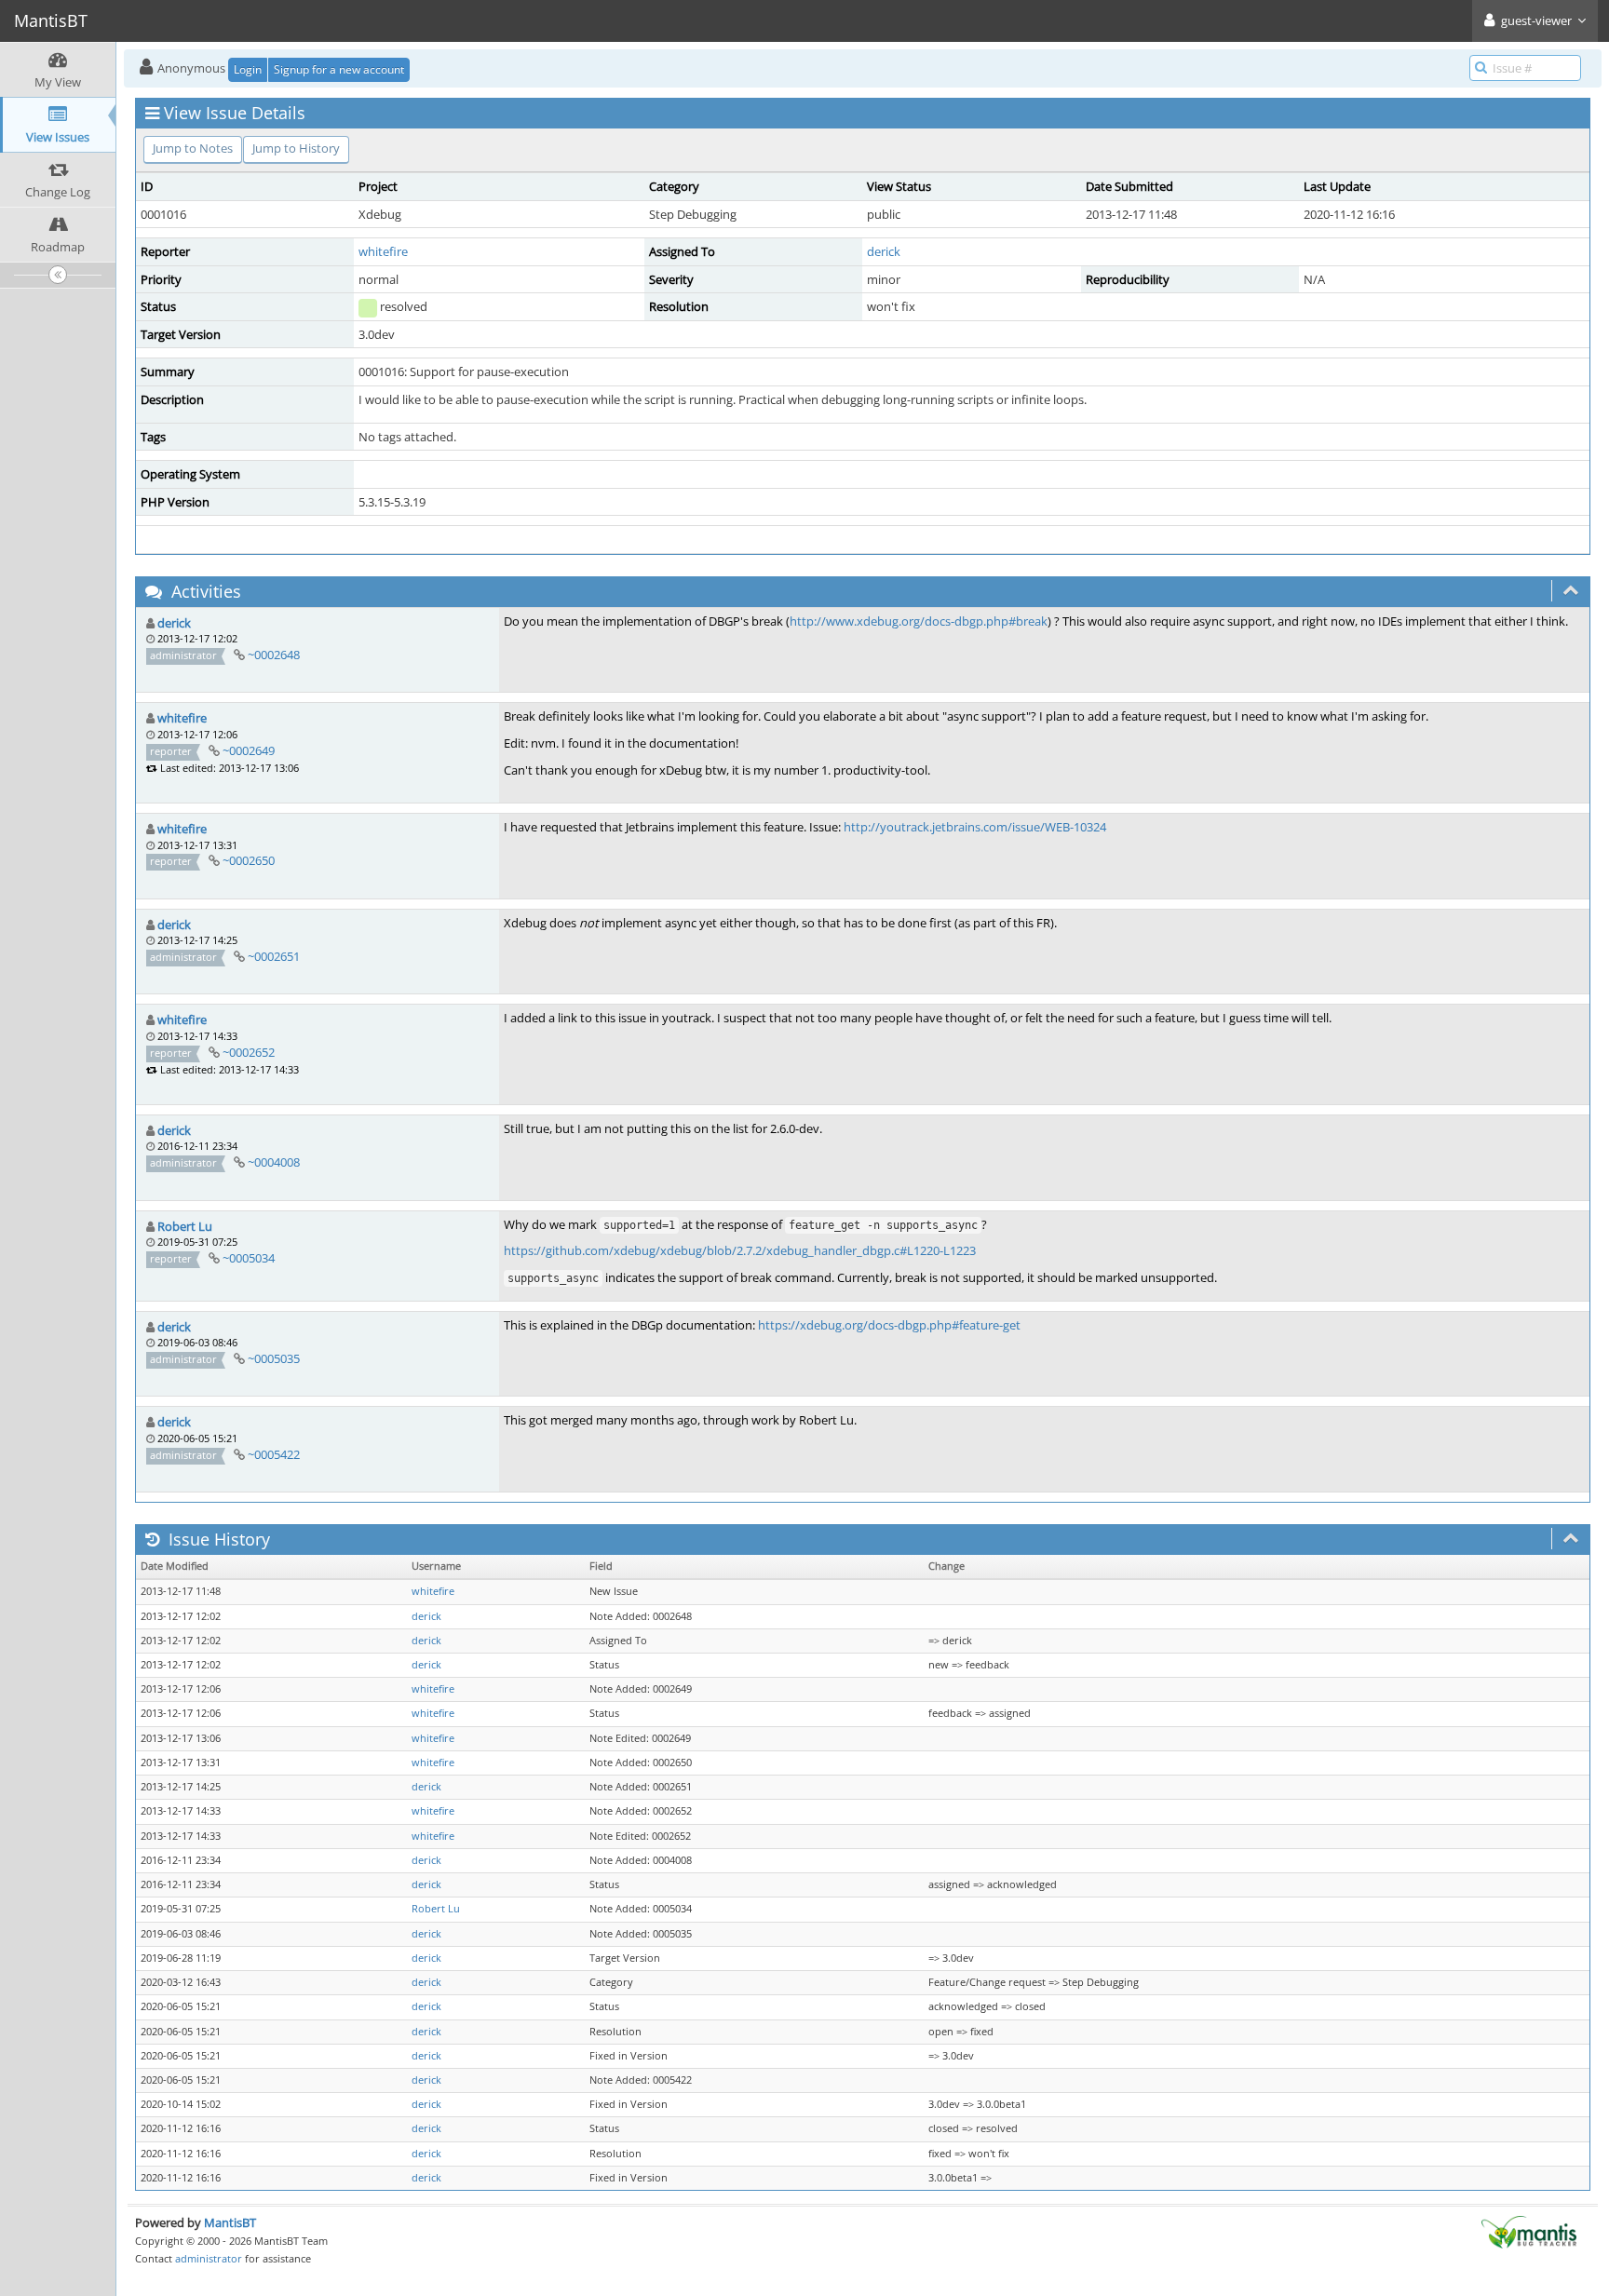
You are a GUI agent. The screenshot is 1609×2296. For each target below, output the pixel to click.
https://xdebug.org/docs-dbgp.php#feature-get (889, 1325)
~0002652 (249, 1052)
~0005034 (249, 1258)
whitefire (383, 251)
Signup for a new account (339, 69)
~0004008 (274, 1162)
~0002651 (274, 956)
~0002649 (249, 750)
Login (248, 69)
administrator (209, 2258)
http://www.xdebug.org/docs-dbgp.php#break (919, 621)
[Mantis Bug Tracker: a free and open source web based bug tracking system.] (1529, 2231)
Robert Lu (185, 1226)
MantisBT (230, 2222)
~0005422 (274, 1454)
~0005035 (274, 1358)
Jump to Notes (193, 148)
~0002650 (249, 860)
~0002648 (274, 655)
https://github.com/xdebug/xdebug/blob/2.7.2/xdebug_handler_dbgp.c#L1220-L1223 (740, 1250)
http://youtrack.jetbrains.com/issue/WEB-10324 (975, 827)
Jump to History (296, 148)
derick (884, 251)
